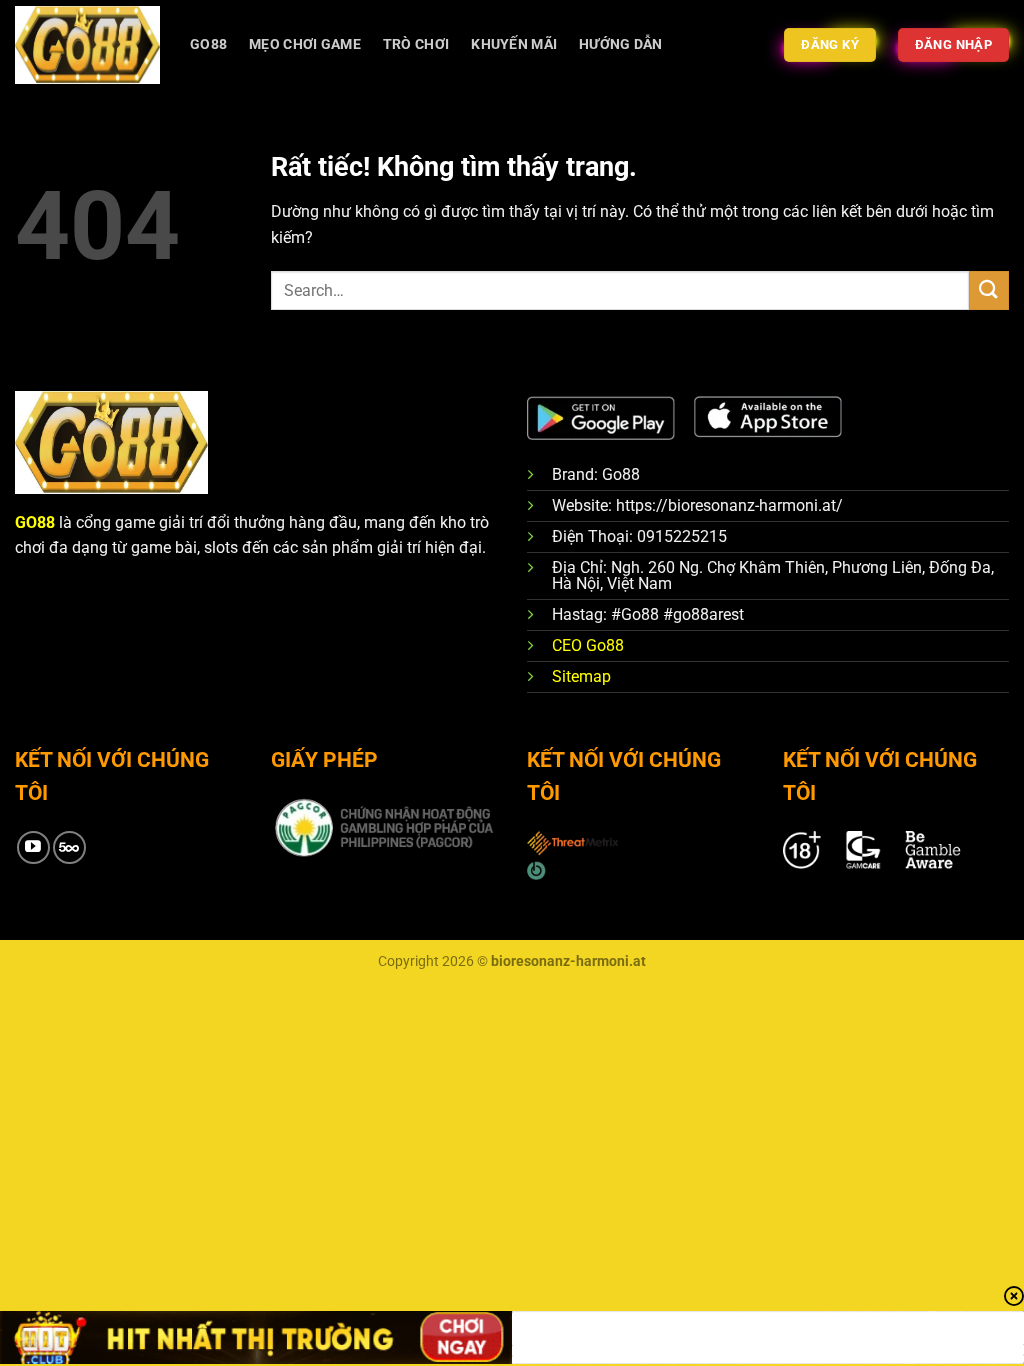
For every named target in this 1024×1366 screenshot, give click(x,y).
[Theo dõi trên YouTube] (33, 847)
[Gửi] (989, 290)
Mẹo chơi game (305, 44)
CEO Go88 (588, 645)
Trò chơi (416, 44)
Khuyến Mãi (514, 44)
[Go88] (87, 44)
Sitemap (581, 676)
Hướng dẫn (621, 44)
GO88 (208, 44)
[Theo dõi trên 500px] (69, 847)
